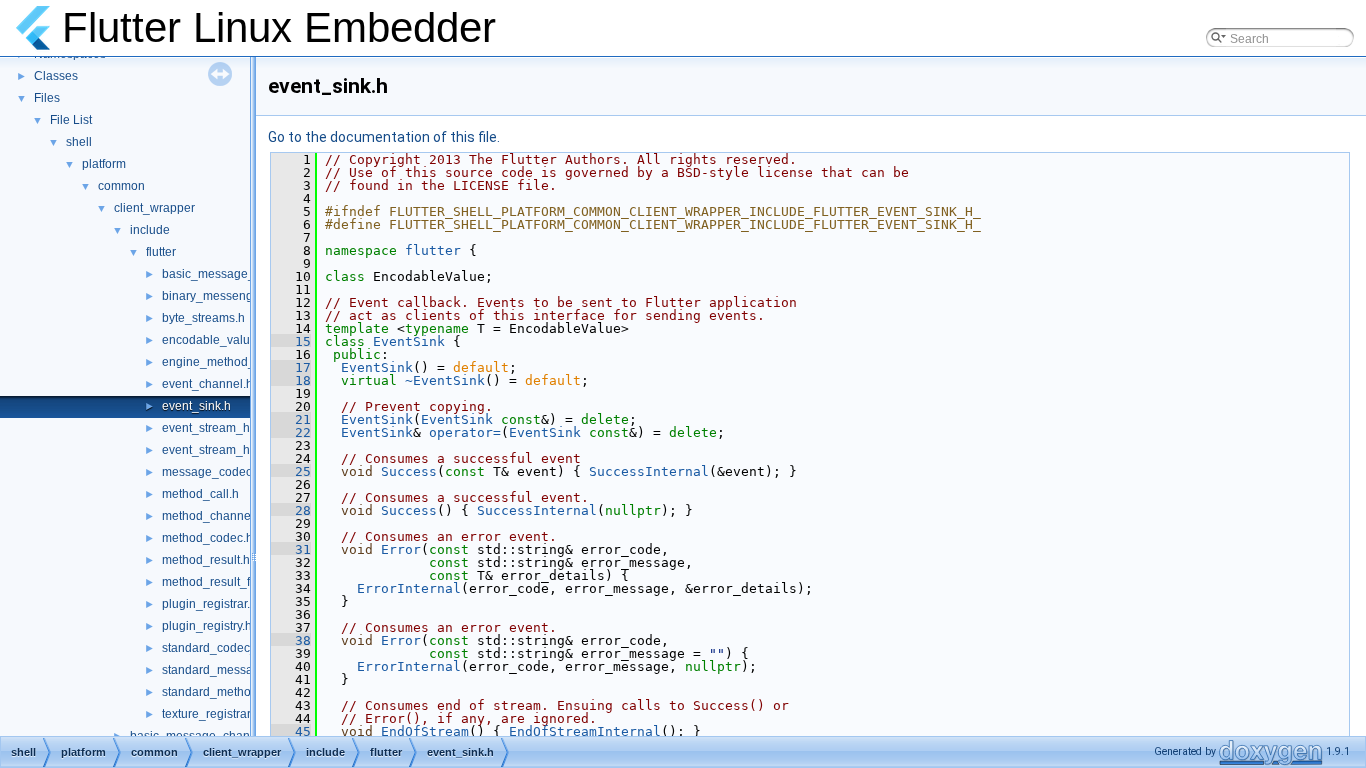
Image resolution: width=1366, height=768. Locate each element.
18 (291, 380)
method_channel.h (213, 516)
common (121, 186)
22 (291, 432)
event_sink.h (196, 406)
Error (401, 549)
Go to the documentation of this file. (384, 137)
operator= (465, 432)
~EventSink (445, 380)
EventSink (409, 341)
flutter (161, 252)
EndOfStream (425, 731)
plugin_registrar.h (209, 604)
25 (291, 471)
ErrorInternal (409, 588)
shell (79, 142)
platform (104, 164)
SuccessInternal (649, 471)
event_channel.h (207, 384)
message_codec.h (212, 472)
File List (71, 120)
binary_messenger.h (217, 296)
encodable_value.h (214, 340)
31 (291, 549)
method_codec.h (207, 538)
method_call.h (200, 494)
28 (291, 510)
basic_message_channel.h (235, 274)
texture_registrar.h (211, 714)
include (150, 230)
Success (409, 471)
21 (291, 419)
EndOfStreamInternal (585, 731)
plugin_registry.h (207, 626)
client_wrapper (154, 208)
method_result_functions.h (234, 582)
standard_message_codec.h (239, 670)
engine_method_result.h (228, 362)
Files (47, 98)
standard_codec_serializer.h (239, 648)
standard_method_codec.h (235, 692)
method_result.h (206, 560)
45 (291, 731)
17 (291, 367)
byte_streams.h (203, 318)
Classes (56, 76)
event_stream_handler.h (228, 428)
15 (291, 341)
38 (291, 640)
